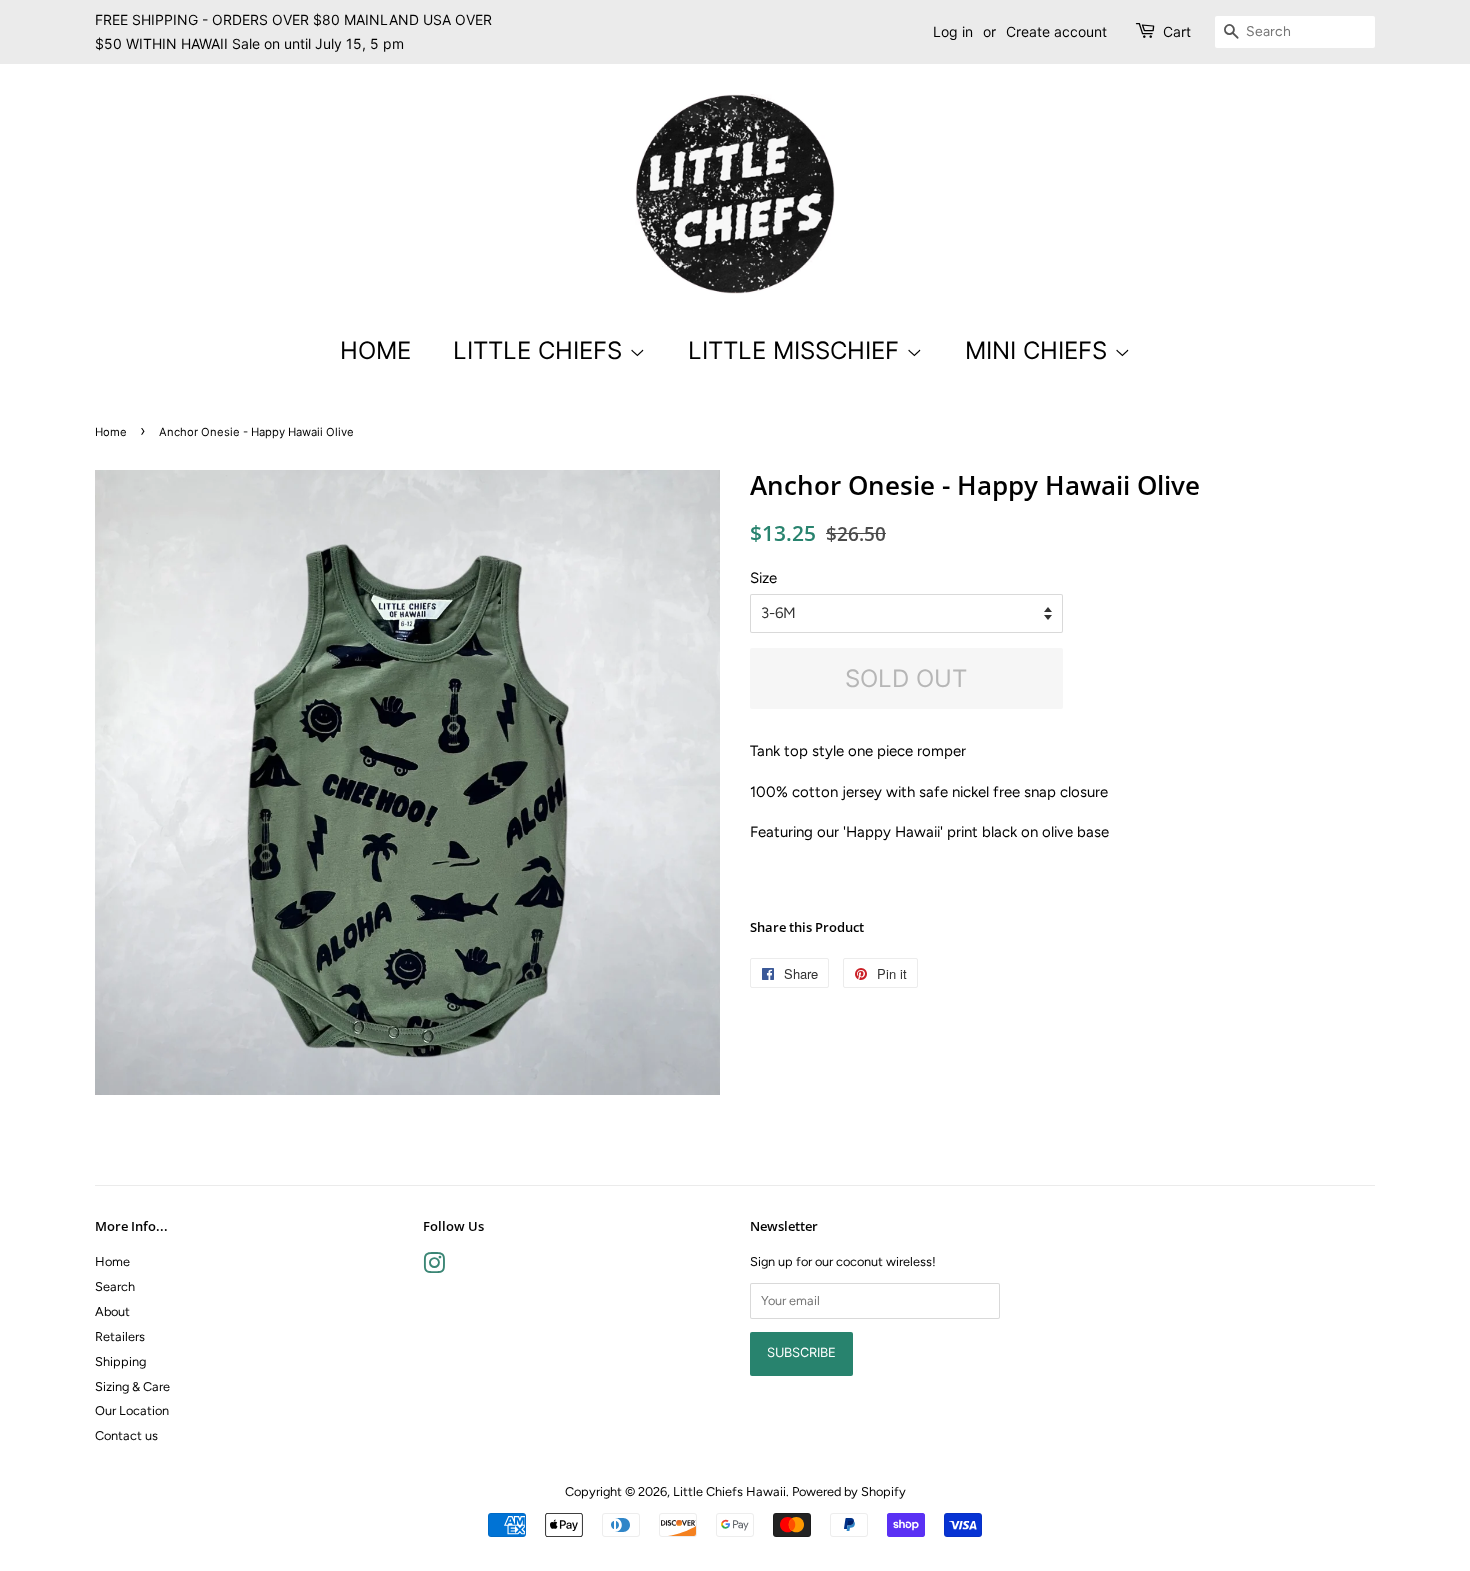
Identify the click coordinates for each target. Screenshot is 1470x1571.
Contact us (126, 1435)
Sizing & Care (132, 1386)
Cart (1177, 31)
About (112, 1311)
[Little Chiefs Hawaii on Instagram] (434, 1267)
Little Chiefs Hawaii (729, 1491)
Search (115, 1286)
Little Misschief (797, 350)
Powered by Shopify (849, 1491)
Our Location (132, 1410)
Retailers (120, 1336)
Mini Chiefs (1039, 350)
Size (763, 578)
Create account (1056, 31)
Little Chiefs (541, 350)
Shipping (120, 1361)
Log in (953, 31)
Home (375, 350)
